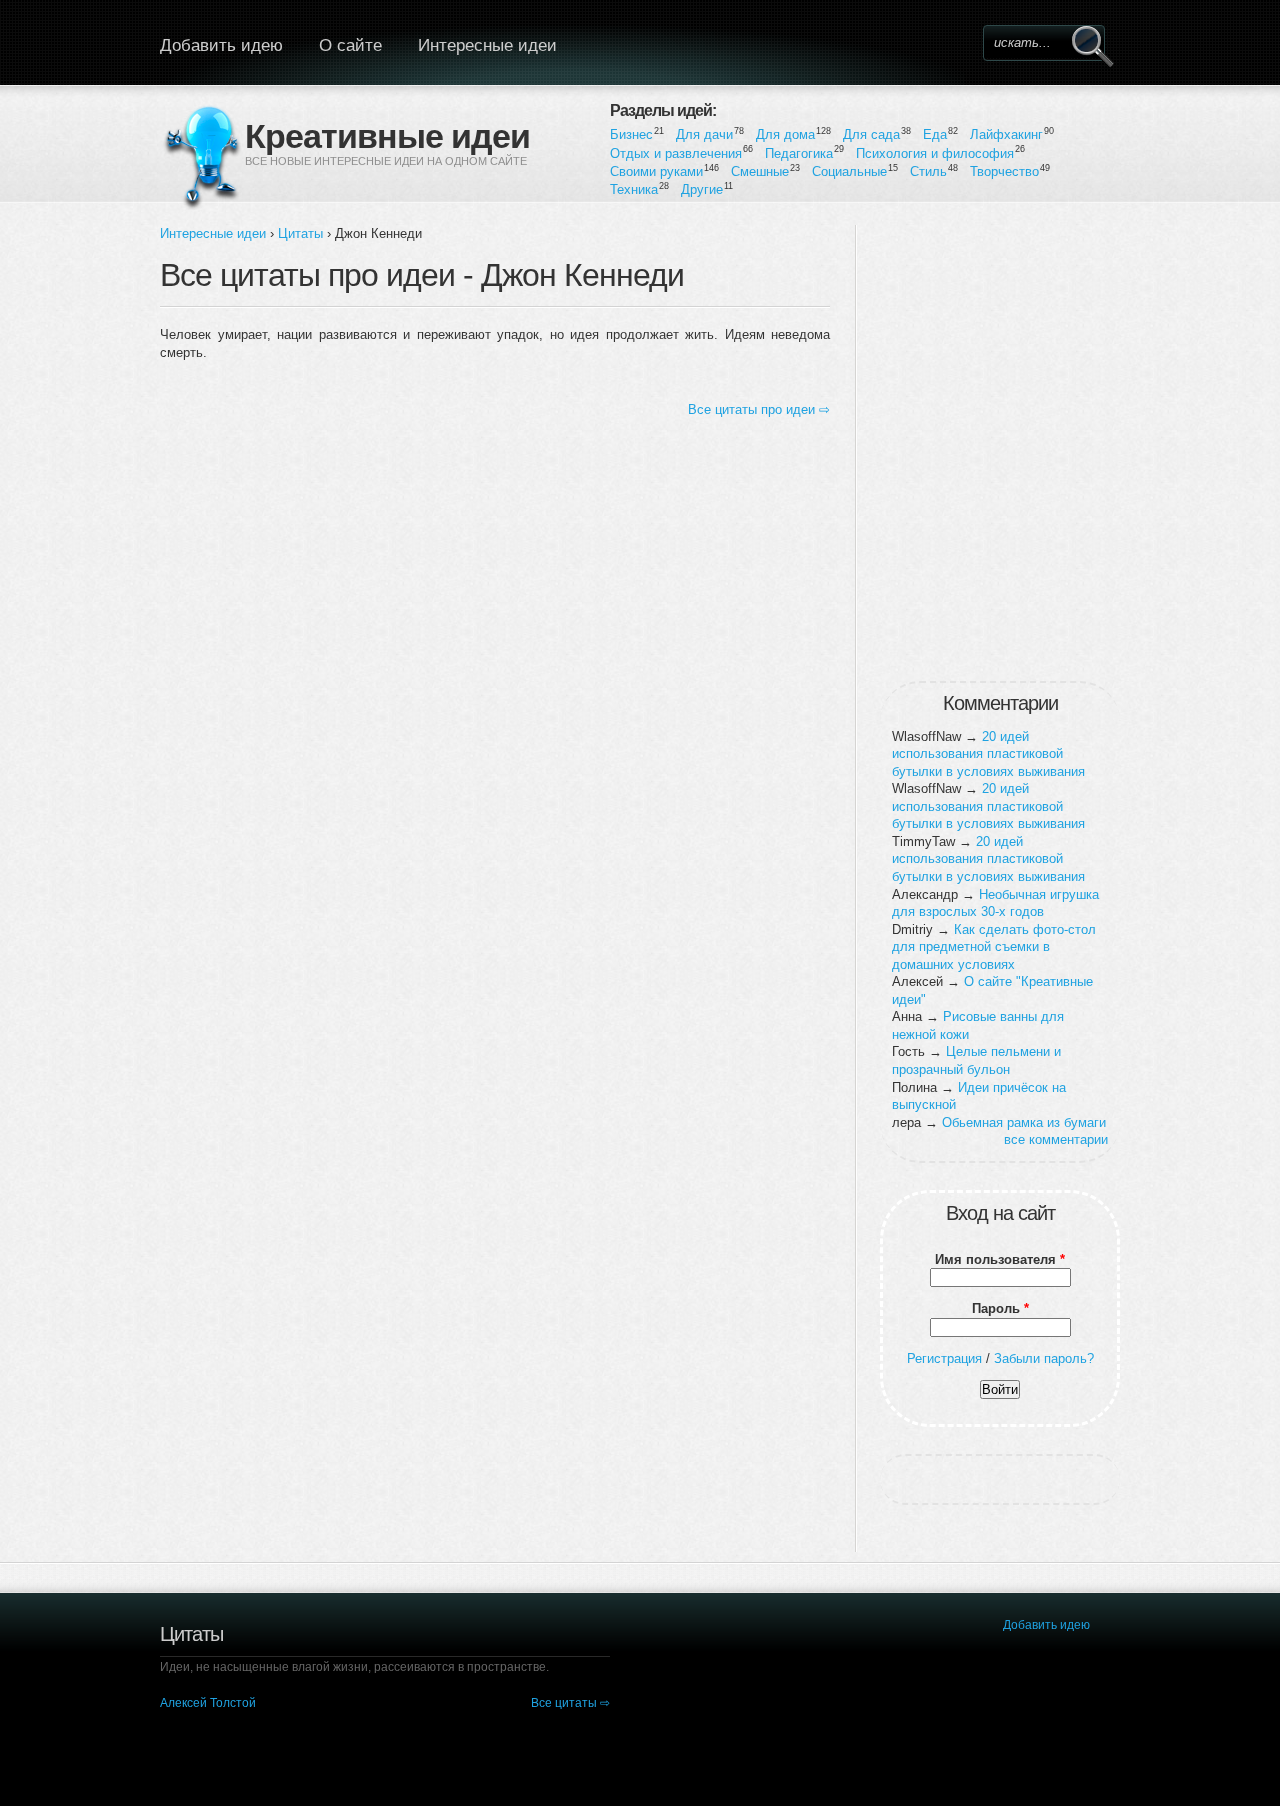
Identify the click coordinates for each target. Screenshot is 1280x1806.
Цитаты (300, 233)
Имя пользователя (1000, 1259)
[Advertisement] (1000, 449)
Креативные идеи (387, 135)
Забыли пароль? (1044, 1358)
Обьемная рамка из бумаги (1024, 1122)
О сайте (350, 45)
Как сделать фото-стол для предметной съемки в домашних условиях (994, 947)
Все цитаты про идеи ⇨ (759, 409)
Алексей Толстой (208, 1703)
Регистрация (944, 1358)
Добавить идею (221, 45)
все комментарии (1056, 1139)
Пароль (1000, 1308)
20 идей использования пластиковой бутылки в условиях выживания (988, 754)
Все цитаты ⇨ (570, 1703)
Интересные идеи (487, 45)
